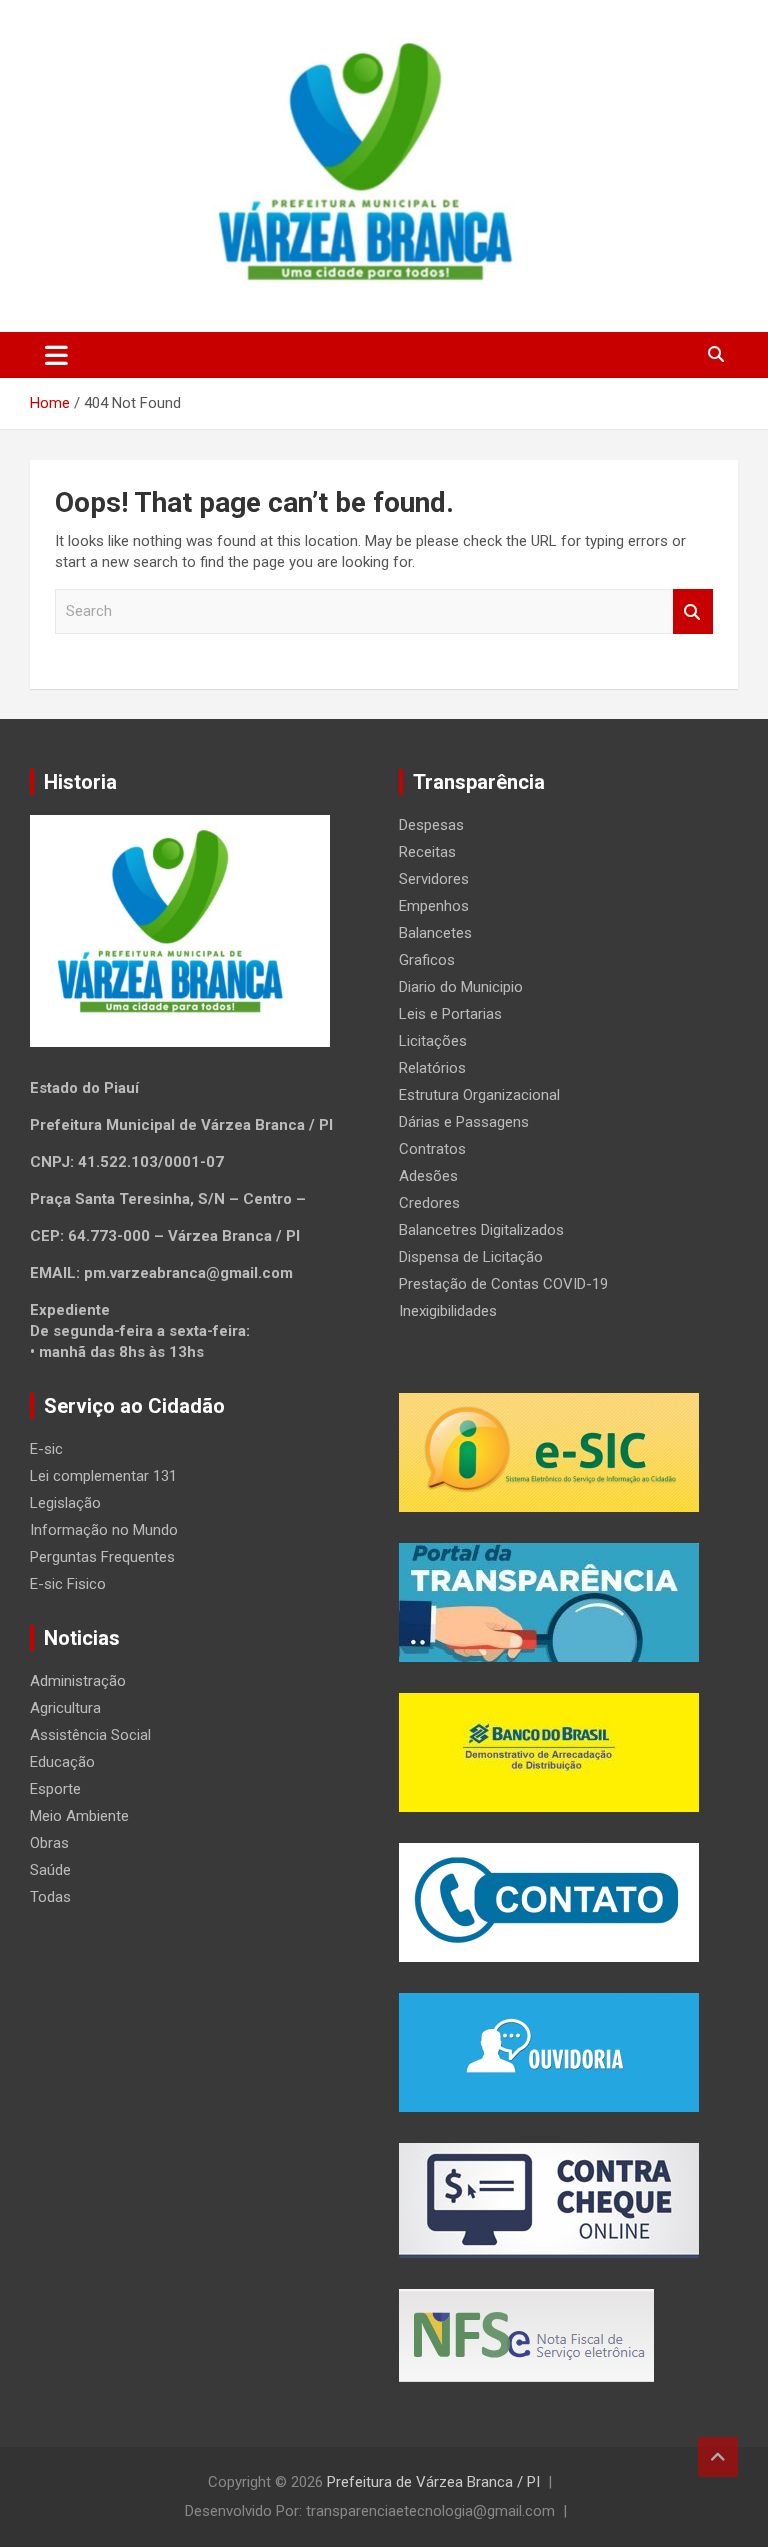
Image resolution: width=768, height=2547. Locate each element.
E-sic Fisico (68, 1584)
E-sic (46, 1449)
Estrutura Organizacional (479, 1095)
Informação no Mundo (104, 1530)
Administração (78, 1681)
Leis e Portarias (450, 1014)
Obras (49, 1843)
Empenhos (434, 906)
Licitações (433, 1041)
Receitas (427, 852)
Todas (50, 1897)
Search (693, 611)
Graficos (427, 960)
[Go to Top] (718, 2457)
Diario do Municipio (461, 987)
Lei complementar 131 (103, 1476)
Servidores (434, 879)
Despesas (431, 825)
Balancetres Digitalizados (481, 1230)
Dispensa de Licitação (471, 1257)
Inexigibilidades (448, 1311)
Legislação (65, 1503)
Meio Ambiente (79, 1816)
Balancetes (435, 933)
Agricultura (65, 1708)
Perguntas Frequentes (102, 1557)
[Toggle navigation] (56, 355)
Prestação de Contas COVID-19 (503, 1284)
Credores (429, 1203)
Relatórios (432, 1068)
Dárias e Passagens (464, 1122)
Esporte (55, 1789)
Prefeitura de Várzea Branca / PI (433, 2482)
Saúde (50, 1870)
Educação (62, 1762)
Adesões (428, 1176)
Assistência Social (90, 1735)
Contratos (432, 1149)
